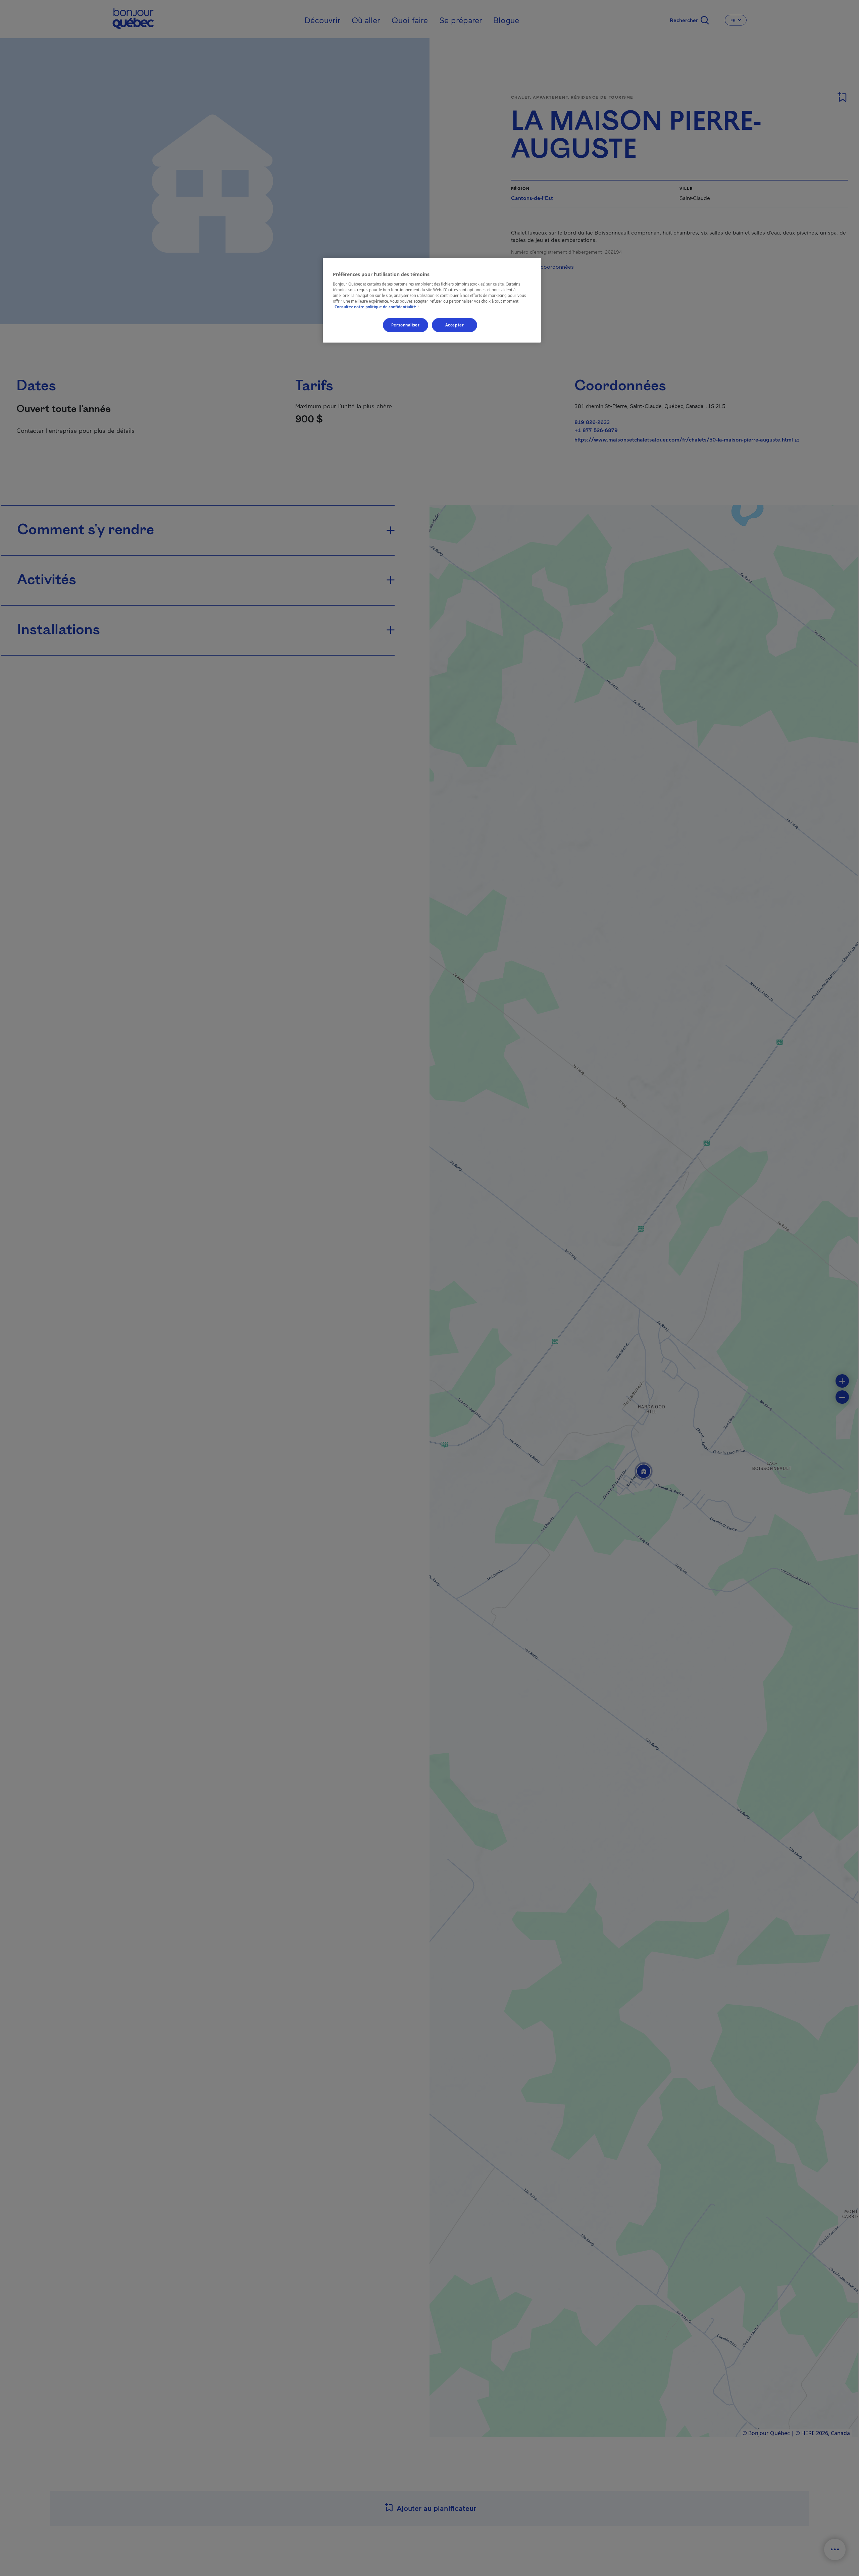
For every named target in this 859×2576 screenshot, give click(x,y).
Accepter (455, 325)
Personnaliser (405, 325)
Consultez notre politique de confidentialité (378, 307)
